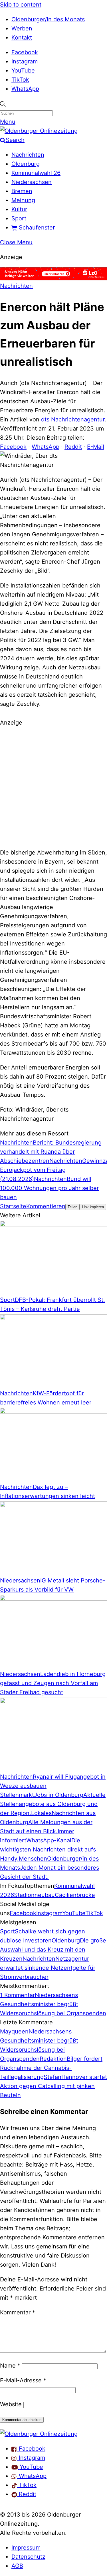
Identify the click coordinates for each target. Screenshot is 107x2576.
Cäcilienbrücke (75, 1895)
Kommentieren (46, 1206)
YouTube (23, 71)
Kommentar (18, 2312)
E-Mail (96, 447)
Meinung (23, 200)
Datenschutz (28, 2557)
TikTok (20, 80)
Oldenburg (26, 164)
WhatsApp (25, 89)
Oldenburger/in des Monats (48, 19)
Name (10, 2366)
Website (11, 2404)
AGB (17, 2566)
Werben (22, 28)
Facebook (25, 52)
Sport (19, 218)
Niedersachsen (32, 182)
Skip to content (21, 5)
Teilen (72, 1207)
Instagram (25, 61)
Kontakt (22, 38)
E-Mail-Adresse (23, 2380)
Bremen (22, 191)
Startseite (13, 1206)
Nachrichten (28, 155)
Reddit (73, 447)
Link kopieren (93, 1207)
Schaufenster (36, 227)
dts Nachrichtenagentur (73, 419)
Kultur (19, 209)
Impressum (26, 2548)
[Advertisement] (53, 787)
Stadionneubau (34, 1895)
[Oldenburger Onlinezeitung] (39, 2434)
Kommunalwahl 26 (36, 173)
